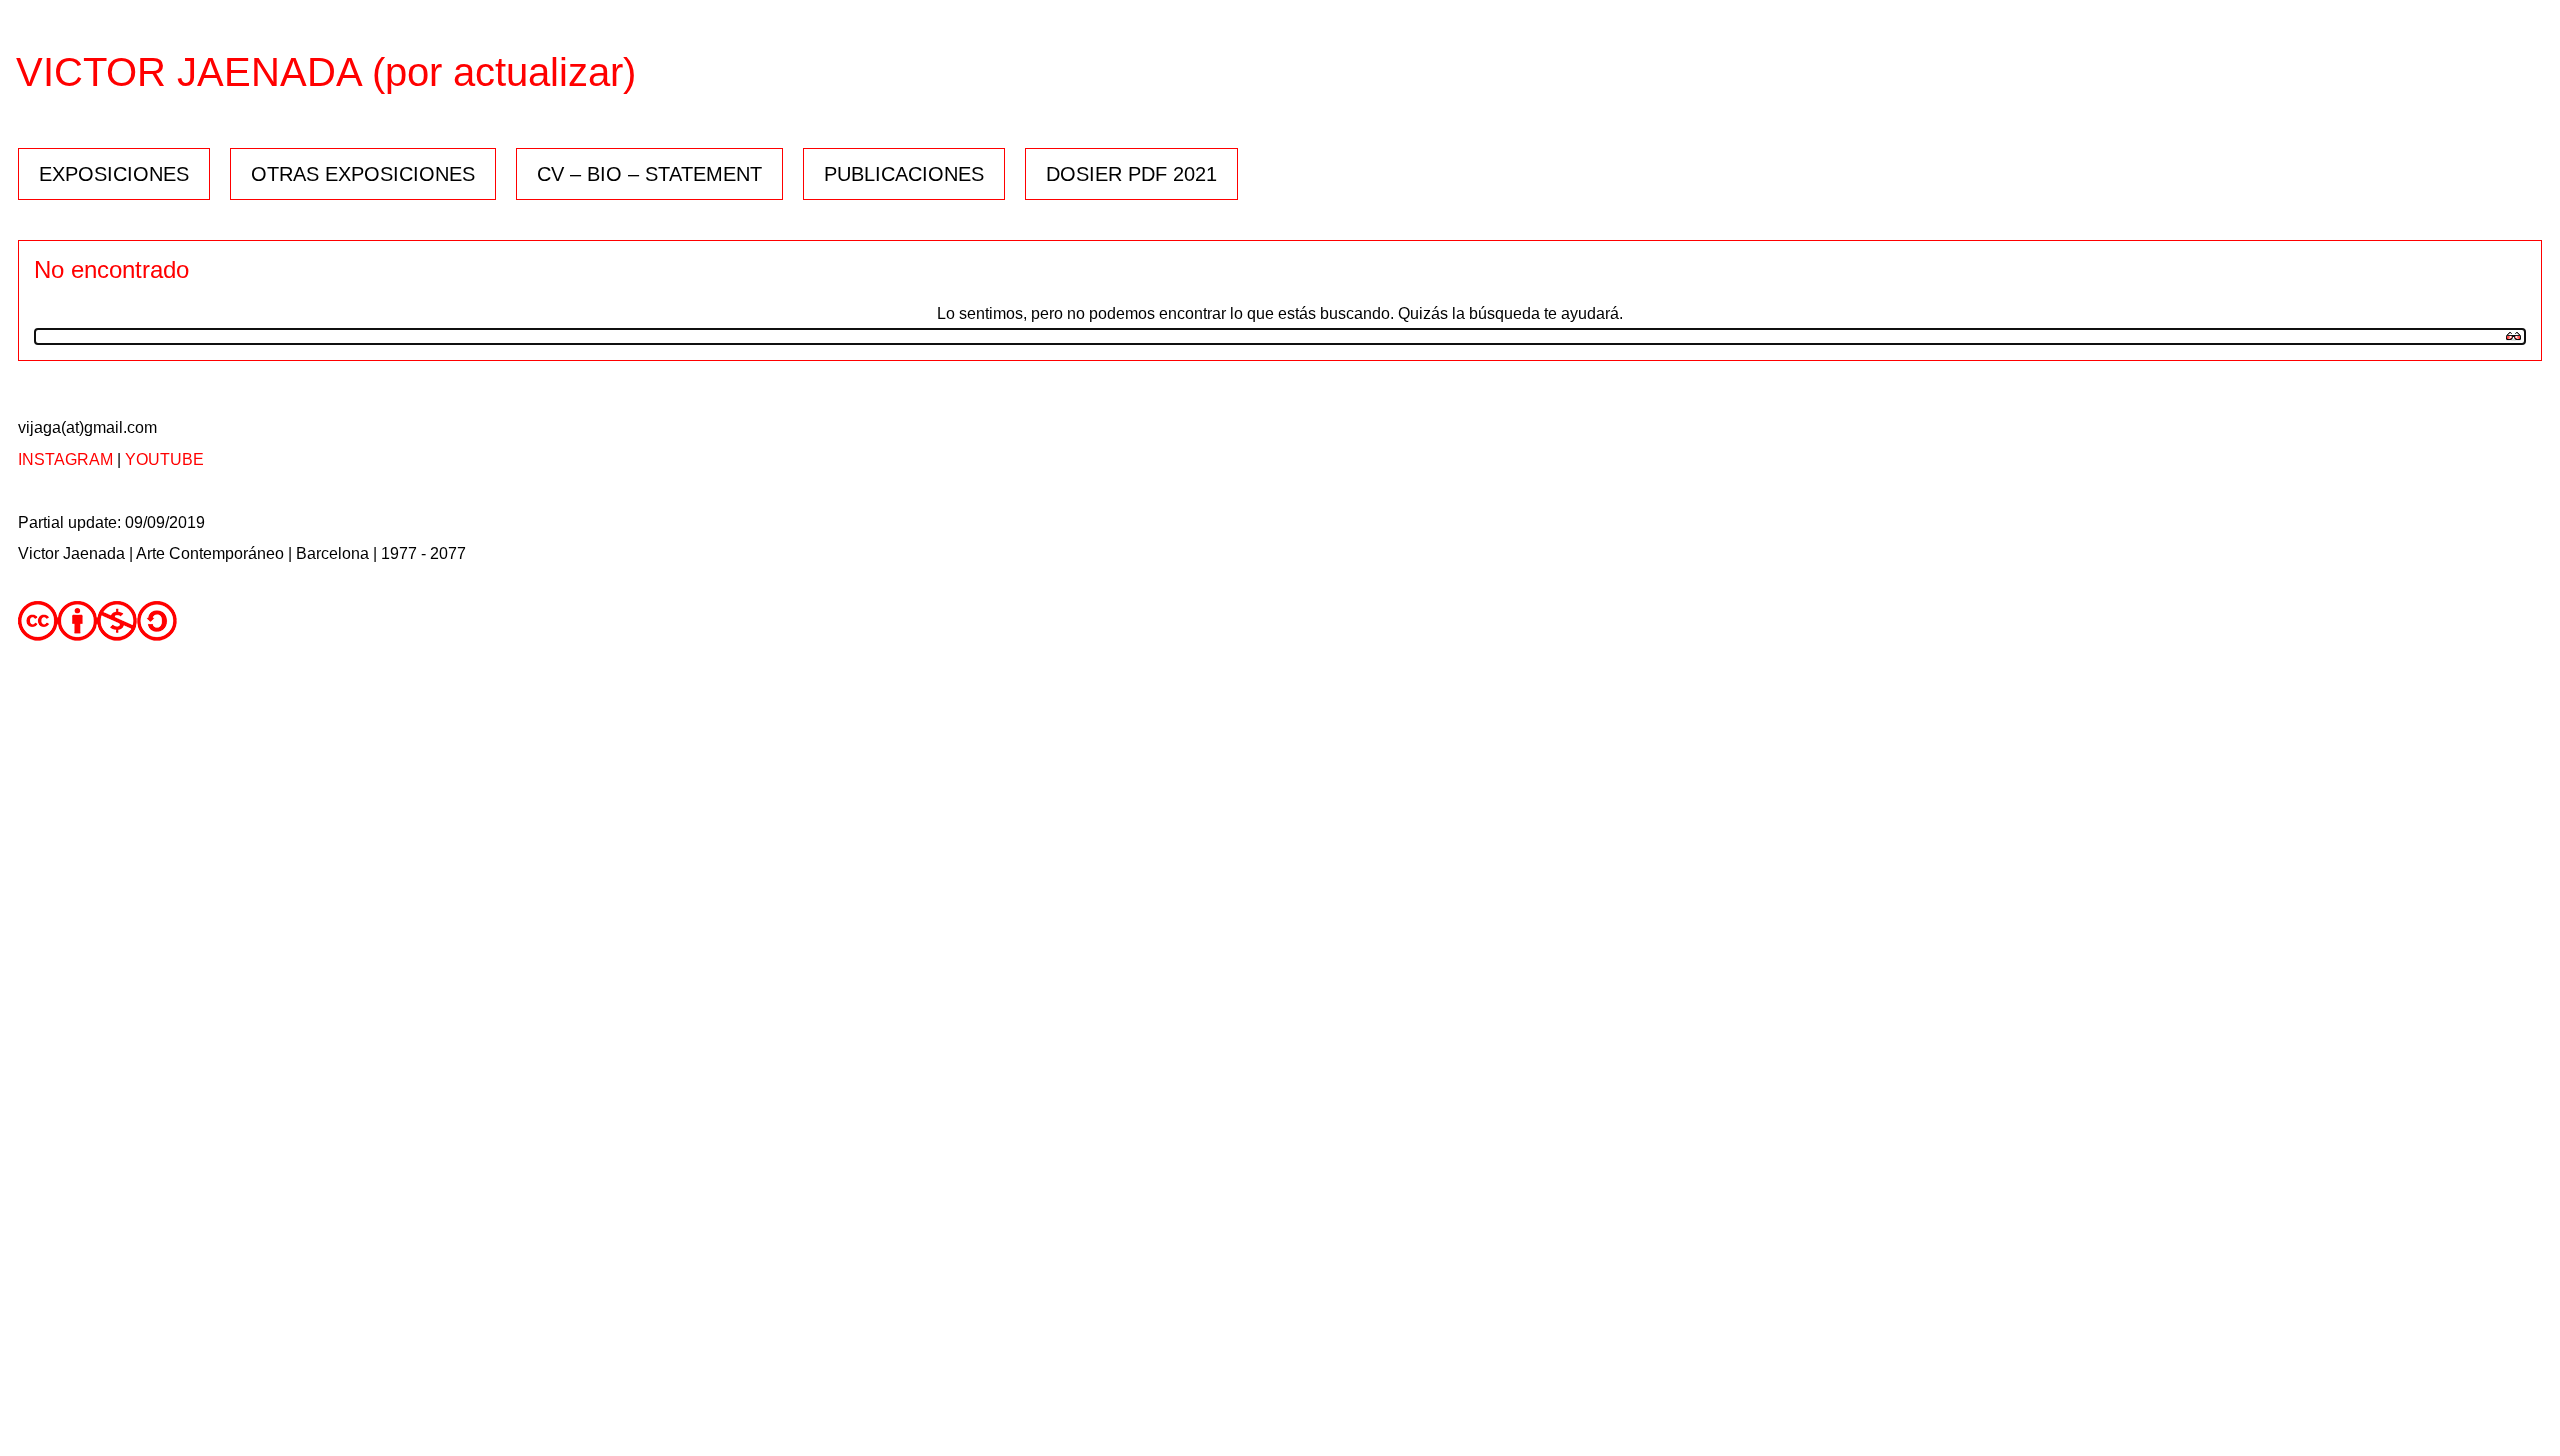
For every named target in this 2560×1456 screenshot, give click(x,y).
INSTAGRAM (65, 459)
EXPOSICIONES (114, 174)
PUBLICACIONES (904, 174)
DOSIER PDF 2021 (1131, 174)
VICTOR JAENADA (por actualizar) (326, 72)
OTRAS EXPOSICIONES (363, 174)
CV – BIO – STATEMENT (649, 174)
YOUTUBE (164, 459)
